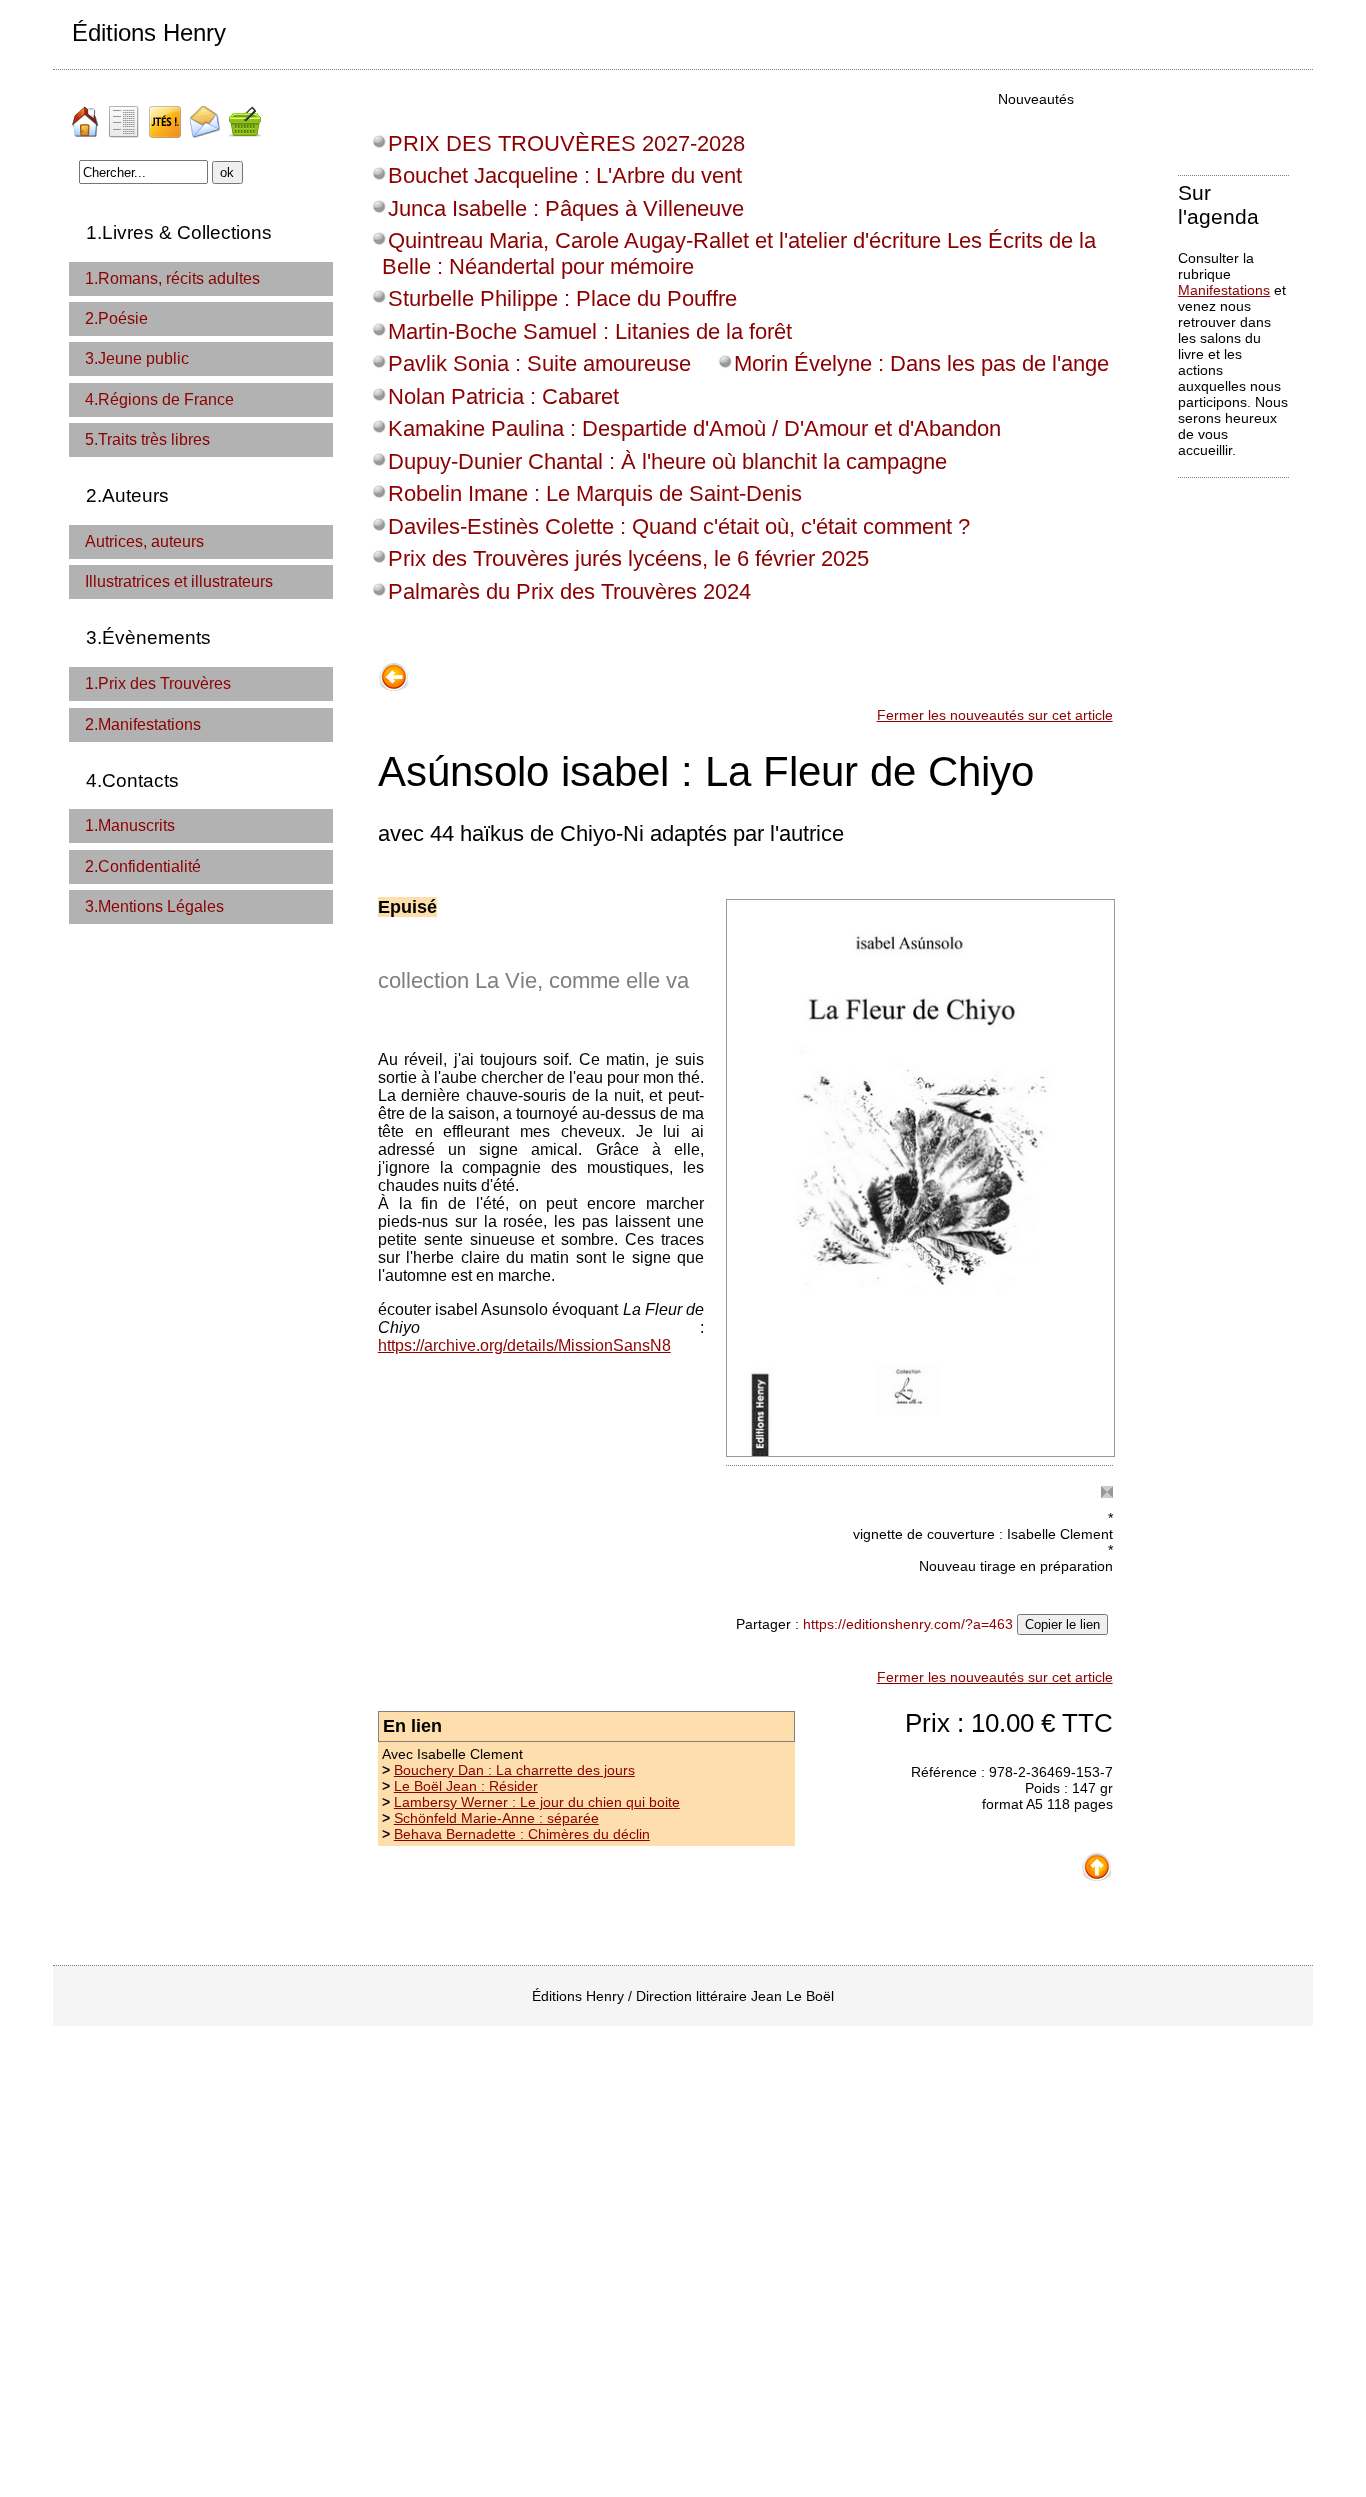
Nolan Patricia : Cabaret (503, 396)
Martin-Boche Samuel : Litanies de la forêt (590, 331)
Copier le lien (1062, 1624)
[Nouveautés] (167, 114)
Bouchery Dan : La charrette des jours (514, 1770)
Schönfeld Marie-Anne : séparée (496, 1818)
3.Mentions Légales (154, 906)
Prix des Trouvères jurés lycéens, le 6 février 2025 (628, 558)
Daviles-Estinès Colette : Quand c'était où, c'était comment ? (679, 526)
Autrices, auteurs (144, 541)
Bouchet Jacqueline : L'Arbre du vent (565, 175)
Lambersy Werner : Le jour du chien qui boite (537, 1802)
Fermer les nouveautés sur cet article (995, 715)
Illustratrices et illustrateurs (179, 581)
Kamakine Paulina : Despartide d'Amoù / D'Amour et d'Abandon (694, 428)
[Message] (207, 114)
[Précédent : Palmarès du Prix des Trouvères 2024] (394, 669)
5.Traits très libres (147, 439)
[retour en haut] (1097, 1859)
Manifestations (1224, 290)
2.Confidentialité (143, 866)
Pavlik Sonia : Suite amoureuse (539, 363)
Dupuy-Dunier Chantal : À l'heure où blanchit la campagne (667, 461)
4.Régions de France (159, 399)
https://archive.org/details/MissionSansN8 (524, 1345)
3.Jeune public (137, 358)
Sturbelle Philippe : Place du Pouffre (562, 298)
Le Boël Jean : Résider (466, 1786)
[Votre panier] (247, 114)
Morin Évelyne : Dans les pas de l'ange (921, 363)
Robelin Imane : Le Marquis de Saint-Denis (595, 493)
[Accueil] (87, 114)
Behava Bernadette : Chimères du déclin (522, 1834)
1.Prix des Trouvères (158, 683)
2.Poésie (116, 318)
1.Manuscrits (130, 825)
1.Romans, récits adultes (172, 278)
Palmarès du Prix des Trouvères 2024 (569, 591)
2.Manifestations (143, 724)
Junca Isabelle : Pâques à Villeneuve (566, 208)
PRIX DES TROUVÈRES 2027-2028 (566, 143)
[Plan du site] (127, 114)
